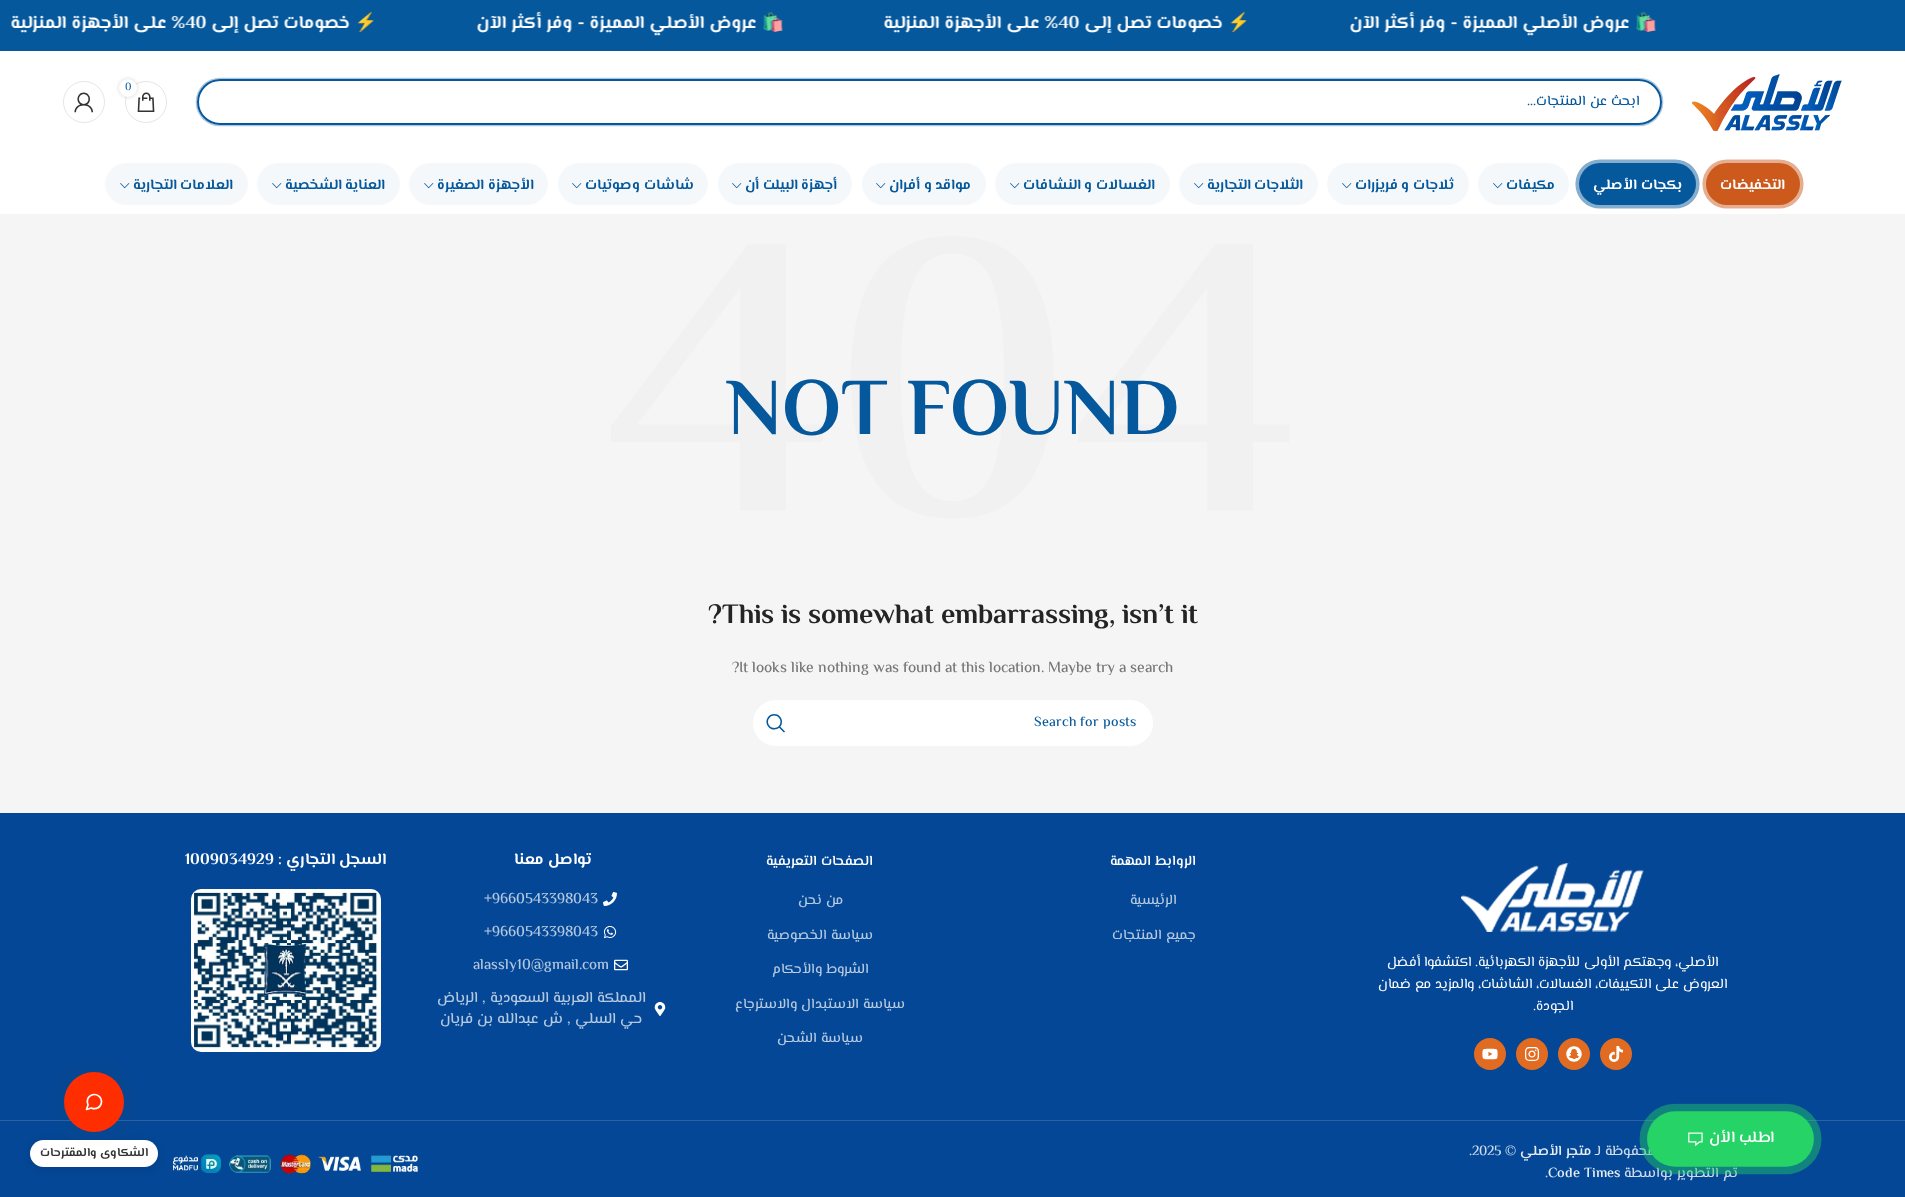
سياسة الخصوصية (820, 937)
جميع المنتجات (1154, 937)
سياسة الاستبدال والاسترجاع (820, 1006)
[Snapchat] (1574, 1054)
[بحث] (229, 102)
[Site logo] (1767, 102)
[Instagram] (1532, 1054)
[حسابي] (84, 102)
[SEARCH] (776, 723)
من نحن (820, 902)
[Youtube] (1490, 1054)
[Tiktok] (1616, 1054)
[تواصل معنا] (94, 1102)
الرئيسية (1153, 902)
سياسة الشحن (820, 1040)
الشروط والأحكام (820, 971)
